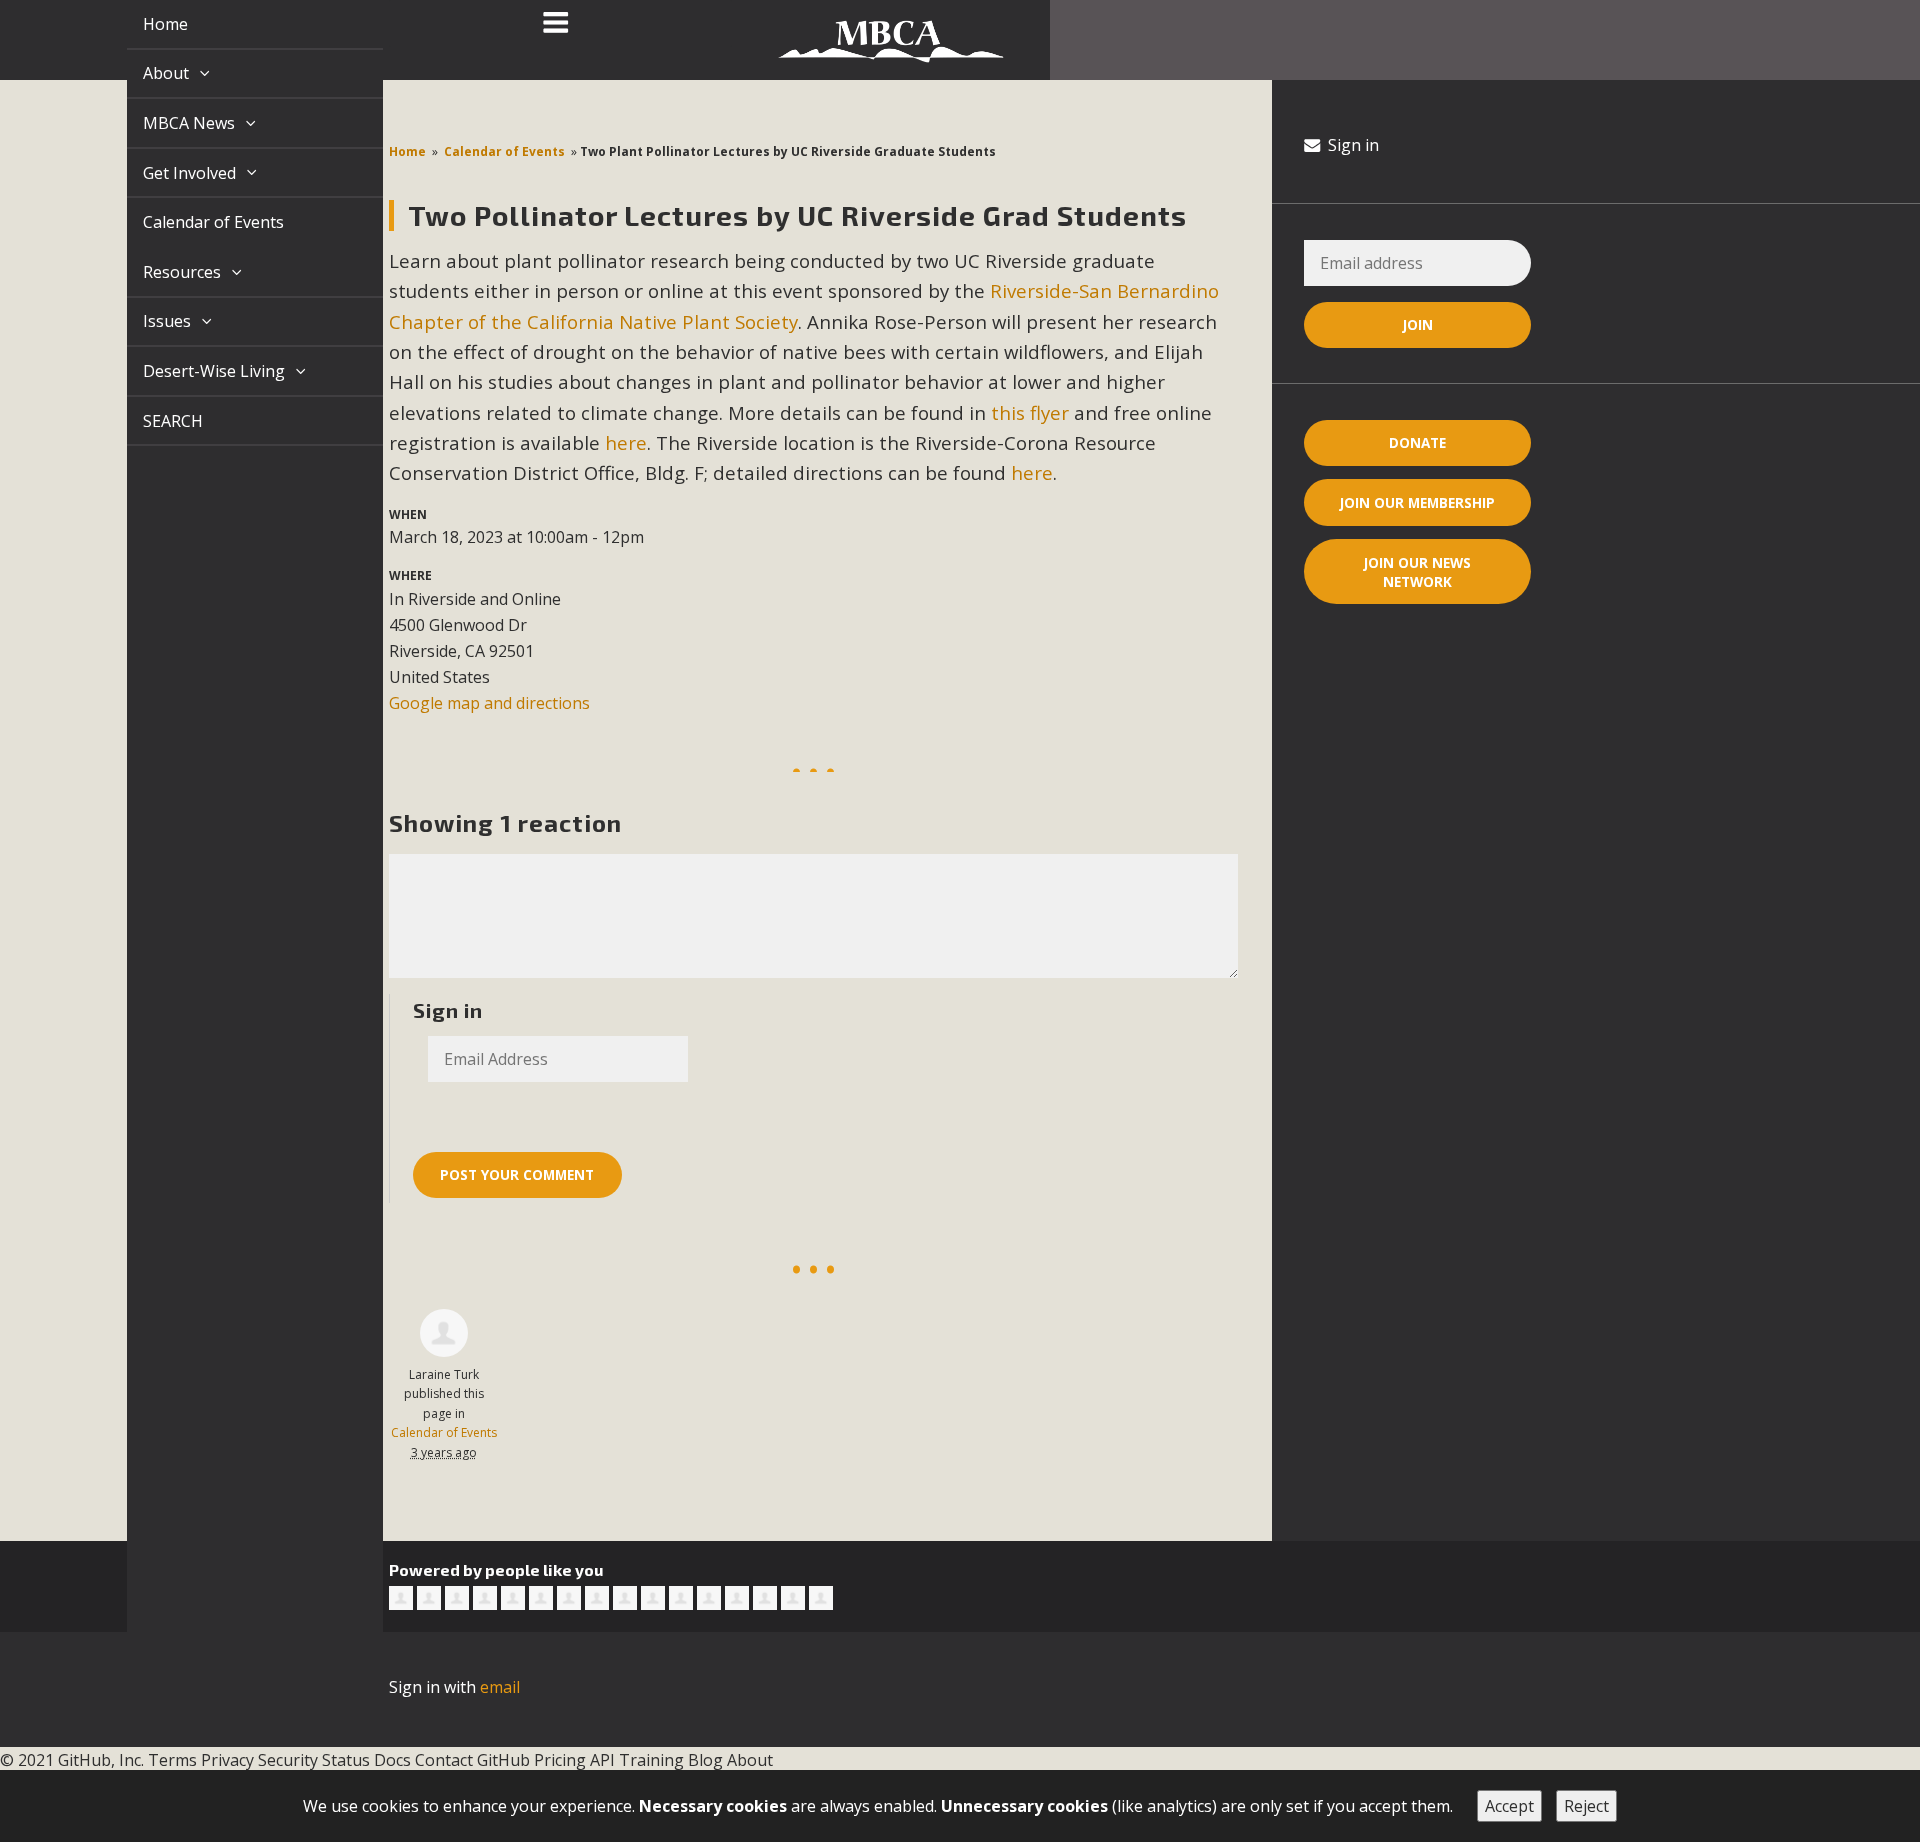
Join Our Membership (1417, 502)
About (145, 73)
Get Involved (168, 173)
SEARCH (150, 421)
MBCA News (168, 123)
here (626, 442)
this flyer (1030, 412)
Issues (146, 321)
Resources (161, 272)
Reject (1586, 1806)
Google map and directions (489, 703)
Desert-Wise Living (193, 371)
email (500, 1687)
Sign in (1351, 145)
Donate (1417, 442)
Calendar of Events (190, 222)
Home (142, 24)
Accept (1509, 1806)
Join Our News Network (1417, 572)
